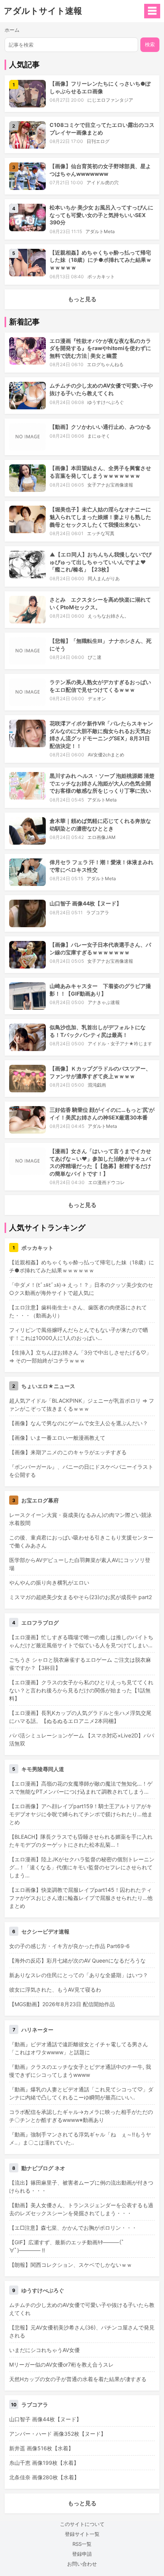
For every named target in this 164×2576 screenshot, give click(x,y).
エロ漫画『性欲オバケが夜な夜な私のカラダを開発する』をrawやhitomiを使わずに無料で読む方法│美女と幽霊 (100, 348)
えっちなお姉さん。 (108, 616)
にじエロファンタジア (110, 100)
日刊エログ (98, 141)
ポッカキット (101, 277)
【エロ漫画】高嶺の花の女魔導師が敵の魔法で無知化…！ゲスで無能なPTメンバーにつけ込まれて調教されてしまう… (81, 1788)
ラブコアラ (98, 912)
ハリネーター (37, 2030)
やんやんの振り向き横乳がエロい (49, 1582)
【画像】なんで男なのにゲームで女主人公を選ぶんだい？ (79, 1423)
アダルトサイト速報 (43, 11)
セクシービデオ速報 (45, 1931)
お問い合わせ (82, 2564)
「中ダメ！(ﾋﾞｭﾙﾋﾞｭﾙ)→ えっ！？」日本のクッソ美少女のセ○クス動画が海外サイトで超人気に (81, 1289)
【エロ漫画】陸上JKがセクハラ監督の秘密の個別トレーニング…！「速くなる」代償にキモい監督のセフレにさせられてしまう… (82, 1867)
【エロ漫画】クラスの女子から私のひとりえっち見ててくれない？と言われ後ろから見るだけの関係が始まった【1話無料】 (81, 1690)
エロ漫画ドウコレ (106, 1182)
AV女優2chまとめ (106, 755)
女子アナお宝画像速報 (110, 485)
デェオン (97, 698)
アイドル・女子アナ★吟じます (120, 1044)
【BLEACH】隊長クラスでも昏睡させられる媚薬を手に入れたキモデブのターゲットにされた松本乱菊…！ (81, 1841)
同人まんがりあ (104, 578)
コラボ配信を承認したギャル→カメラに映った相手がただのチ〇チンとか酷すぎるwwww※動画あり (81, 2116)
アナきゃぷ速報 (104, 1002)
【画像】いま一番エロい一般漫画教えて (57, 1438)
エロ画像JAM (101, 837)
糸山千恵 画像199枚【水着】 (44, 2463)
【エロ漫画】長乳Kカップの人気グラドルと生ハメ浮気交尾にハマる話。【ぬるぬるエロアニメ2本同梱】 (80, 1717)
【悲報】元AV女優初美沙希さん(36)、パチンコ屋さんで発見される (82, 2331)
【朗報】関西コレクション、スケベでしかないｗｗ (71, 2265)
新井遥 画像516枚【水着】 (41, 2448)
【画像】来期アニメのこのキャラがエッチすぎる (68, 1452)
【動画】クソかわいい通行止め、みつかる (100, 427)
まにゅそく (99, 436)
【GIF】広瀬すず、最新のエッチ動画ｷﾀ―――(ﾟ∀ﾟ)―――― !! (67, 2246)
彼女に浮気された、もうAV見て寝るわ (55, 1990)
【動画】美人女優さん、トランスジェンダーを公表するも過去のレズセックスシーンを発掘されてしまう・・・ (81, 2209)
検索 (150, 45)
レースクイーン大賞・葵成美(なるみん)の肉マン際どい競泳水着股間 (80, 1519)
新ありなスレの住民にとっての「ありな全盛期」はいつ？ (79, 1975)
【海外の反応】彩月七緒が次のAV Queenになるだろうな (77, 1960)
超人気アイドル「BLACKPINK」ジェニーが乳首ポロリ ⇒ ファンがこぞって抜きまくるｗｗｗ (82, 1405)
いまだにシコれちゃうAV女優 (44, 2350)
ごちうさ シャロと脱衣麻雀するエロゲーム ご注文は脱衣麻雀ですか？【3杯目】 (80, 1664)
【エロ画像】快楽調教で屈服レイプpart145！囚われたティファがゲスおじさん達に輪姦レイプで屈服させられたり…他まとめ (81, 1898)
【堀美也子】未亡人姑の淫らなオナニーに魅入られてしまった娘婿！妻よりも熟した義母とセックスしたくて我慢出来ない (100, 517)
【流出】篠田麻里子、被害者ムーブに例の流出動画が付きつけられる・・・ (81, 2187)
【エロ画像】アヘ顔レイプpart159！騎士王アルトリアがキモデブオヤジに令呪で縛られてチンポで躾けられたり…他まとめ (81, 1814)
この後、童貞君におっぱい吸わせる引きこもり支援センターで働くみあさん (81, 1541)
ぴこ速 (95, 657)
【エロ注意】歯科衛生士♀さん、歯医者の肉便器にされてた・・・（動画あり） (78, 1311)
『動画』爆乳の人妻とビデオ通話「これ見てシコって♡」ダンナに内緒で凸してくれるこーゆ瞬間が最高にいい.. (81, 2093)
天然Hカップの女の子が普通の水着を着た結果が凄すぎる (78, 2379)
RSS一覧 (82, 2544)
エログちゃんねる (105, 364)
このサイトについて (82, 2524)
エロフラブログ (40, 1623)
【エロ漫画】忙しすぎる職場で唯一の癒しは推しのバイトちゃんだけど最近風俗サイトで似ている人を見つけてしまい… (81, 1641)
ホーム (12, 30)
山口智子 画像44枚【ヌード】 (86, 903)
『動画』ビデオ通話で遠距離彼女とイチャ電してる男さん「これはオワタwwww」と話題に (79, 2048)
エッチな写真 (101, 533)
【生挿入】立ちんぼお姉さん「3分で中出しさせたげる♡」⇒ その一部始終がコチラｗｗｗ (80, 1356)
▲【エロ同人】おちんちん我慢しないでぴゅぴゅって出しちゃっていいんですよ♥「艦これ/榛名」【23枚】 (100, 562)
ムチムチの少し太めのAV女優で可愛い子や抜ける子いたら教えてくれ (82, 2309)
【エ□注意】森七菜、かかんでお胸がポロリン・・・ (73, 2228)
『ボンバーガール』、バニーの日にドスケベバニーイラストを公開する (81, 1471)
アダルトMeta (100, 231)
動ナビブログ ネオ (43, 2168)
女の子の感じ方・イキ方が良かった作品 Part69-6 (69, 1946)
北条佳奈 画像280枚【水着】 (44, 2477)
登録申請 (82, 2554)
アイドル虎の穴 (103, 182)
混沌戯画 (97, 1085)
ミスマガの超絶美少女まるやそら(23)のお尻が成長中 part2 (80, 1597)
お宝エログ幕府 (40, 1500)
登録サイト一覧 (82, 2534)
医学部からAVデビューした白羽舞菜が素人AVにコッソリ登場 (80, 1564)
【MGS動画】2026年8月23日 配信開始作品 (62, 2004)
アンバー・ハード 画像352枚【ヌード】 (58, 2434)
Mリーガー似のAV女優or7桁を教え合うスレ (61, 2364)
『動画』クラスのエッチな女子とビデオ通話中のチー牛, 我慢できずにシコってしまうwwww (80, 2071)
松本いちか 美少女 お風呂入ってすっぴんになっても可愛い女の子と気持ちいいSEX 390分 (101, 215)
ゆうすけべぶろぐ (106, 402)
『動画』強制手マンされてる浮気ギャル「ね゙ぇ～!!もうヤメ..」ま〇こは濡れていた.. (80, 2138)
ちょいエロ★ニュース (48, 1386)
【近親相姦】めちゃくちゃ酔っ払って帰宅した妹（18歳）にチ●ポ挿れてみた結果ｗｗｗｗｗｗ (100, 260)
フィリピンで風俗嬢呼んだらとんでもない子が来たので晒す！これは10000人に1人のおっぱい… (79, 1334)
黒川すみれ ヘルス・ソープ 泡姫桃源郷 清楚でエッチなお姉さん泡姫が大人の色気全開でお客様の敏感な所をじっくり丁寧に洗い (102, 783)
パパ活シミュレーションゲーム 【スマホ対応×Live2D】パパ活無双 (82, 1739)
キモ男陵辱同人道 (43, 1769)
